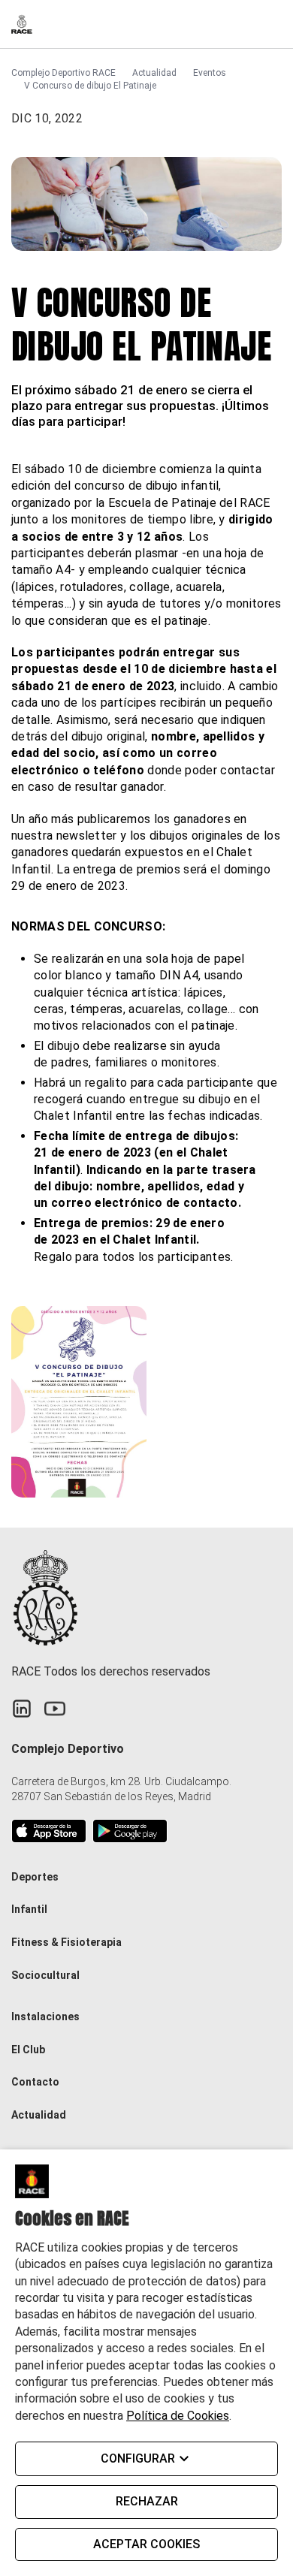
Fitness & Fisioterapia (66, 1942)
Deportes (35, 1877)
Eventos (210, 73)
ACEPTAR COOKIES (146, 2544)
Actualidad (154, 73)
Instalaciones (45, 2016)
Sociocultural (45, 1975)
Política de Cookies (178, 2416)
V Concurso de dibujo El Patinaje (90, 86)
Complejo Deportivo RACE (63, 73)
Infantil (29, 1909)
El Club (28, 2050)
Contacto (35, 2082)
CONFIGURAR (138, 2458)
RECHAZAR (147, 2501)
